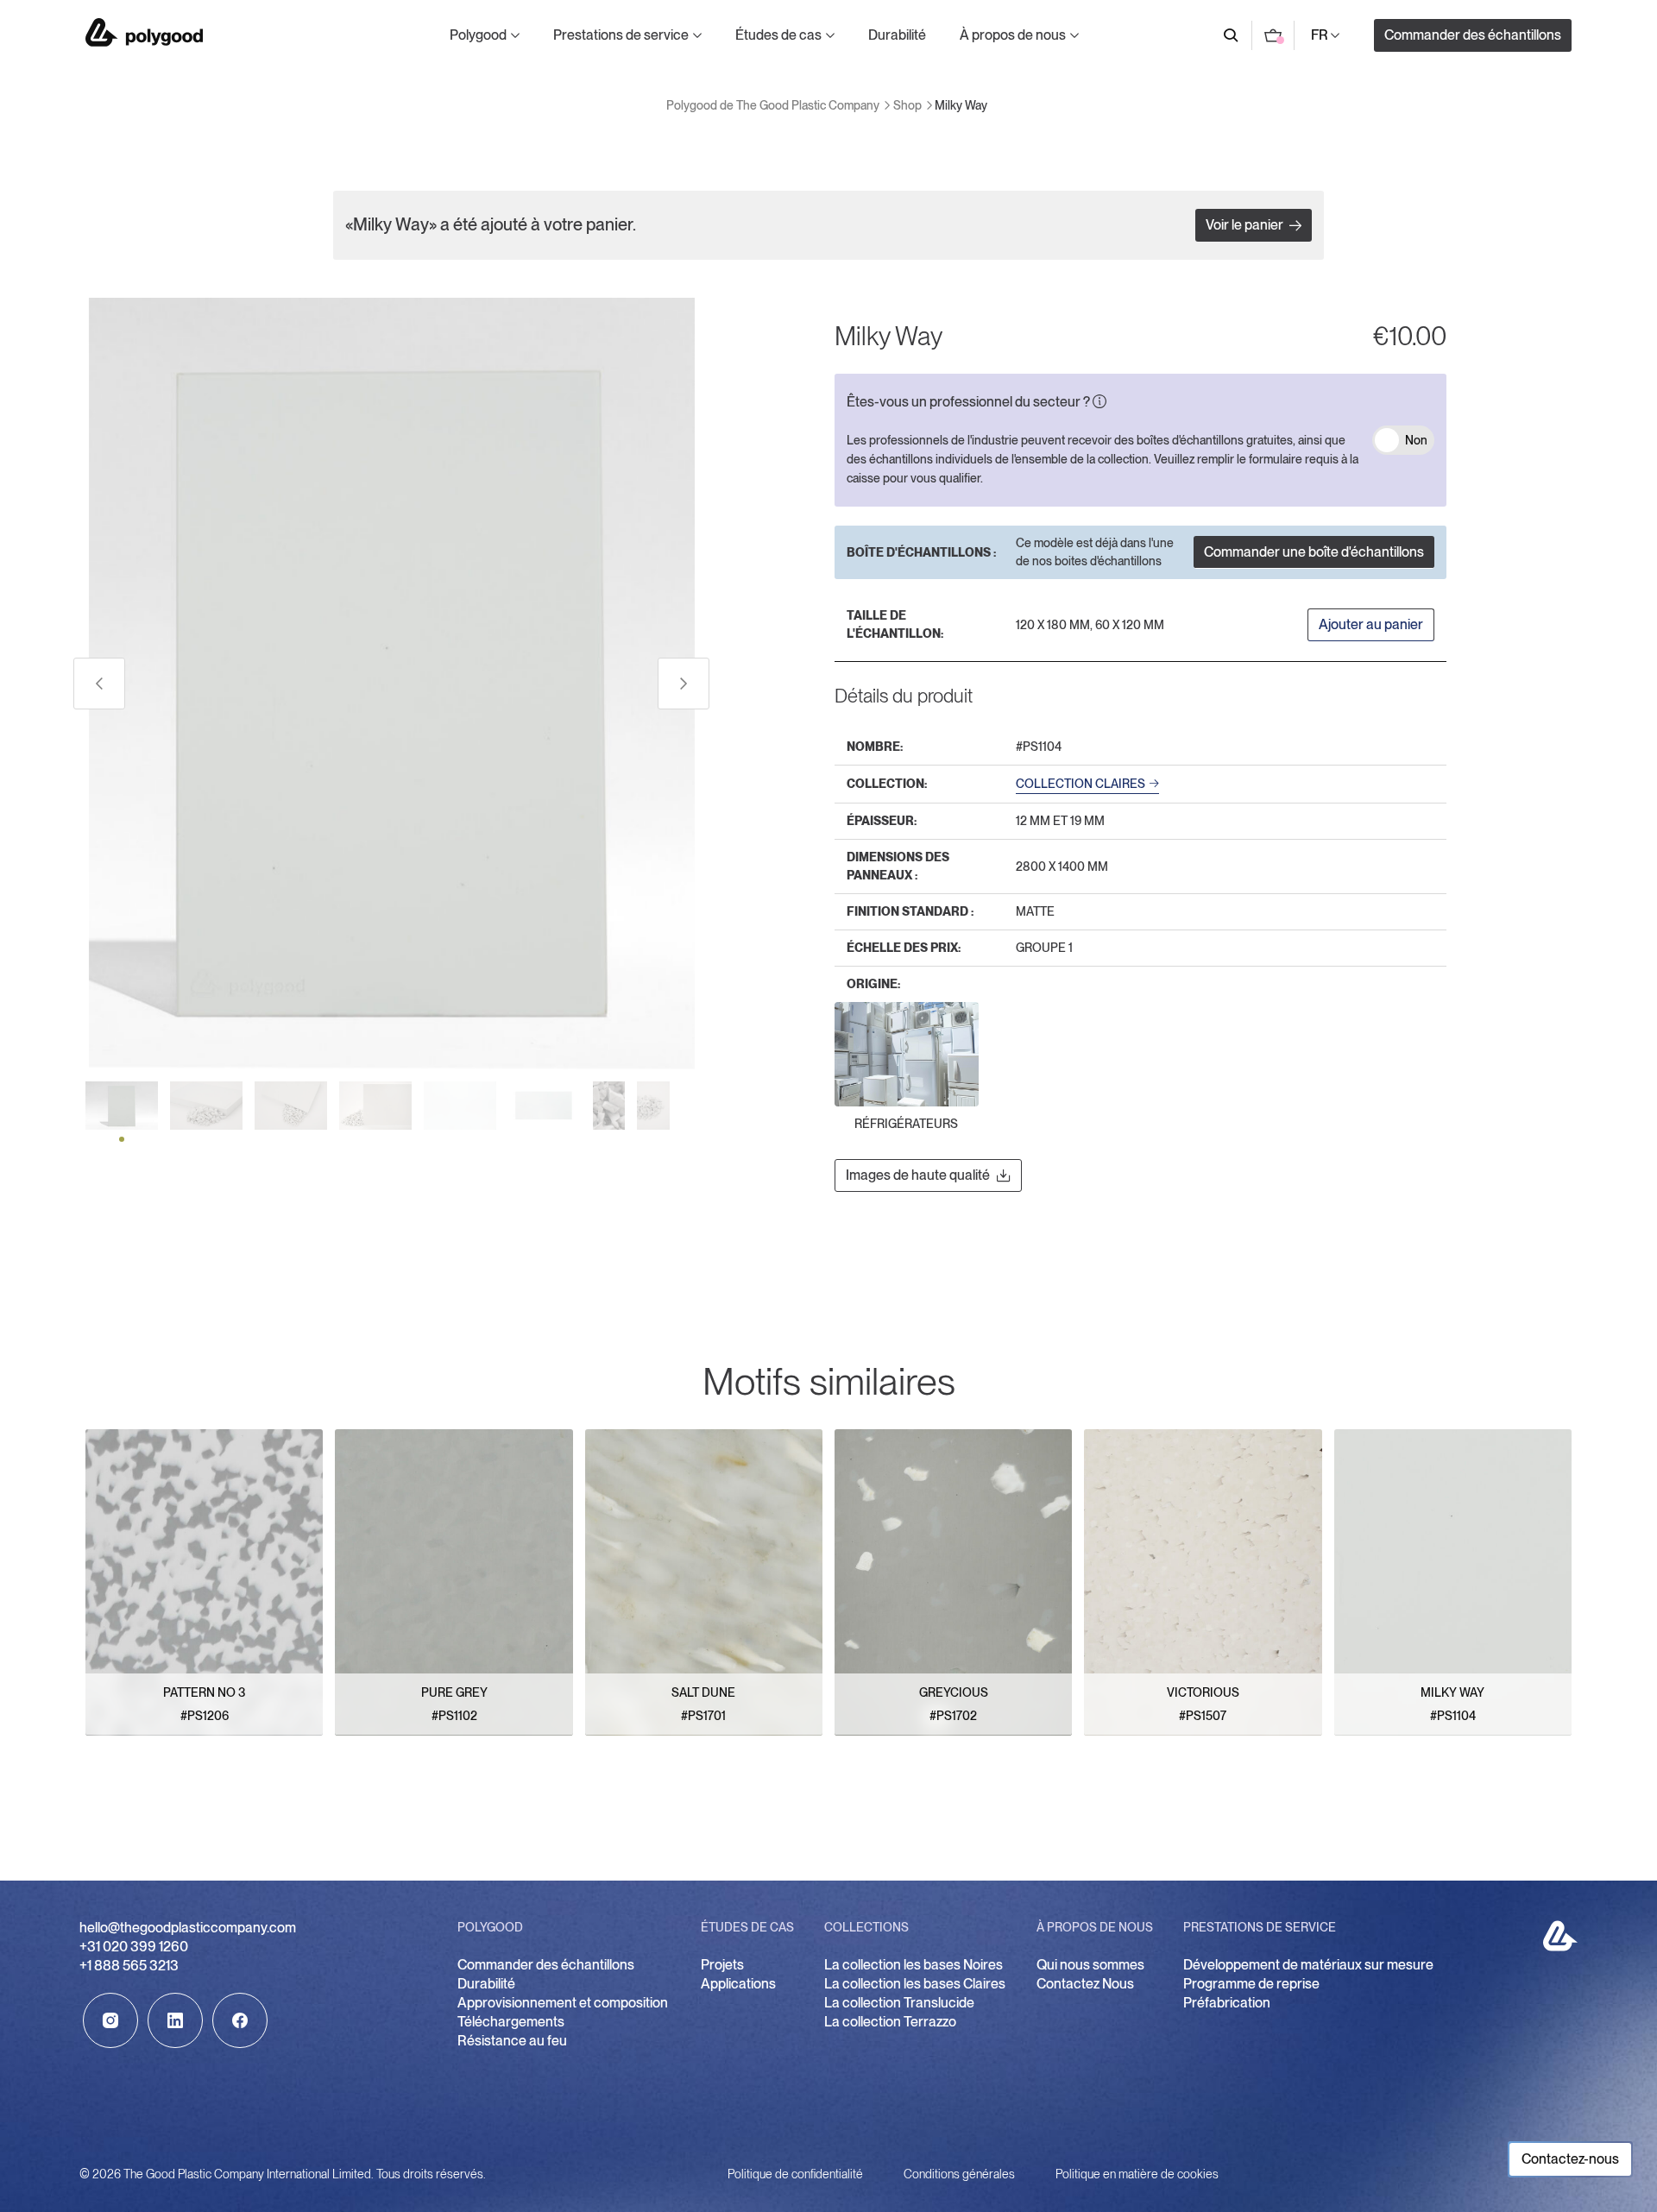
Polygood (478, 35)
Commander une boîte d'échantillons (1314, 552)
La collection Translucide (899, 2003)
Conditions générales (959, 2174)
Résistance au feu (512, 2041)
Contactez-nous (1570, 2159)
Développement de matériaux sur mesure (1308, 1965)
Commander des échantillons (1473, 35)
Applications (738, 1984)
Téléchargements (511, 2022)
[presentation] (99, 684)
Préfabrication (1227, 2003)
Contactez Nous (1085, 1984)
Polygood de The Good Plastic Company (144, 32)
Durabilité (897, 35)
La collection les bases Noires (914, 1965)
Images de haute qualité (918, 1175)
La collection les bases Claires (915, 1984)
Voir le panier (1244, 225)
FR (1320, 35)
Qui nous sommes (1090, 1965)
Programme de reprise (1251, 1984)
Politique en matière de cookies (1137, 2174)
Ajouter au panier (1371, 624)
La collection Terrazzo (890, 2022)
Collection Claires (1081, 784)
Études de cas (778, 35)
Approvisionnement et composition (564, 2003)
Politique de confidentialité (795, 2174)
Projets (722, 1965)
